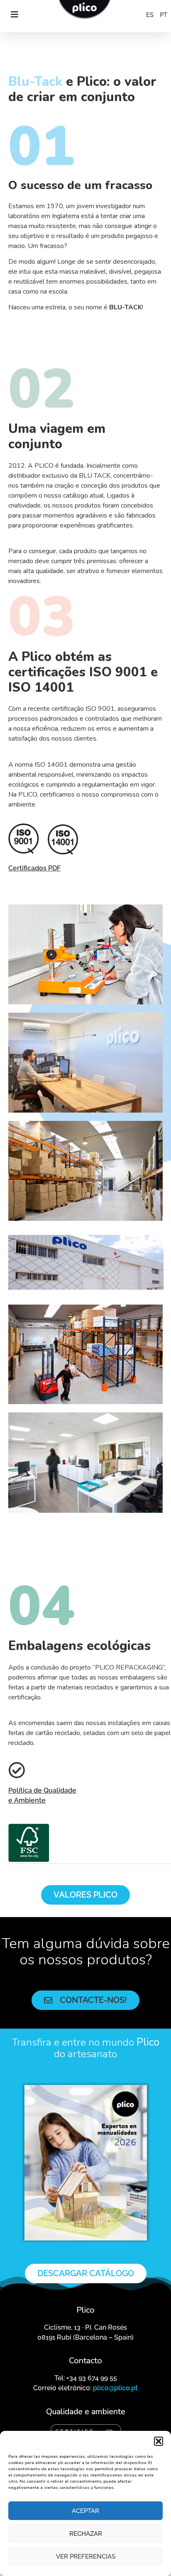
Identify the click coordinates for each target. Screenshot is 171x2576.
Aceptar (85, 2511)
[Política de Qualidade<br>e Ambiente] (17, 1770)
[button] (159, 2441)
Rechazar (86, 2534)
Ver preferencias (86, 2557)
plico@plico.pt (115, 2388)
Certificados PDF (34, 868)
